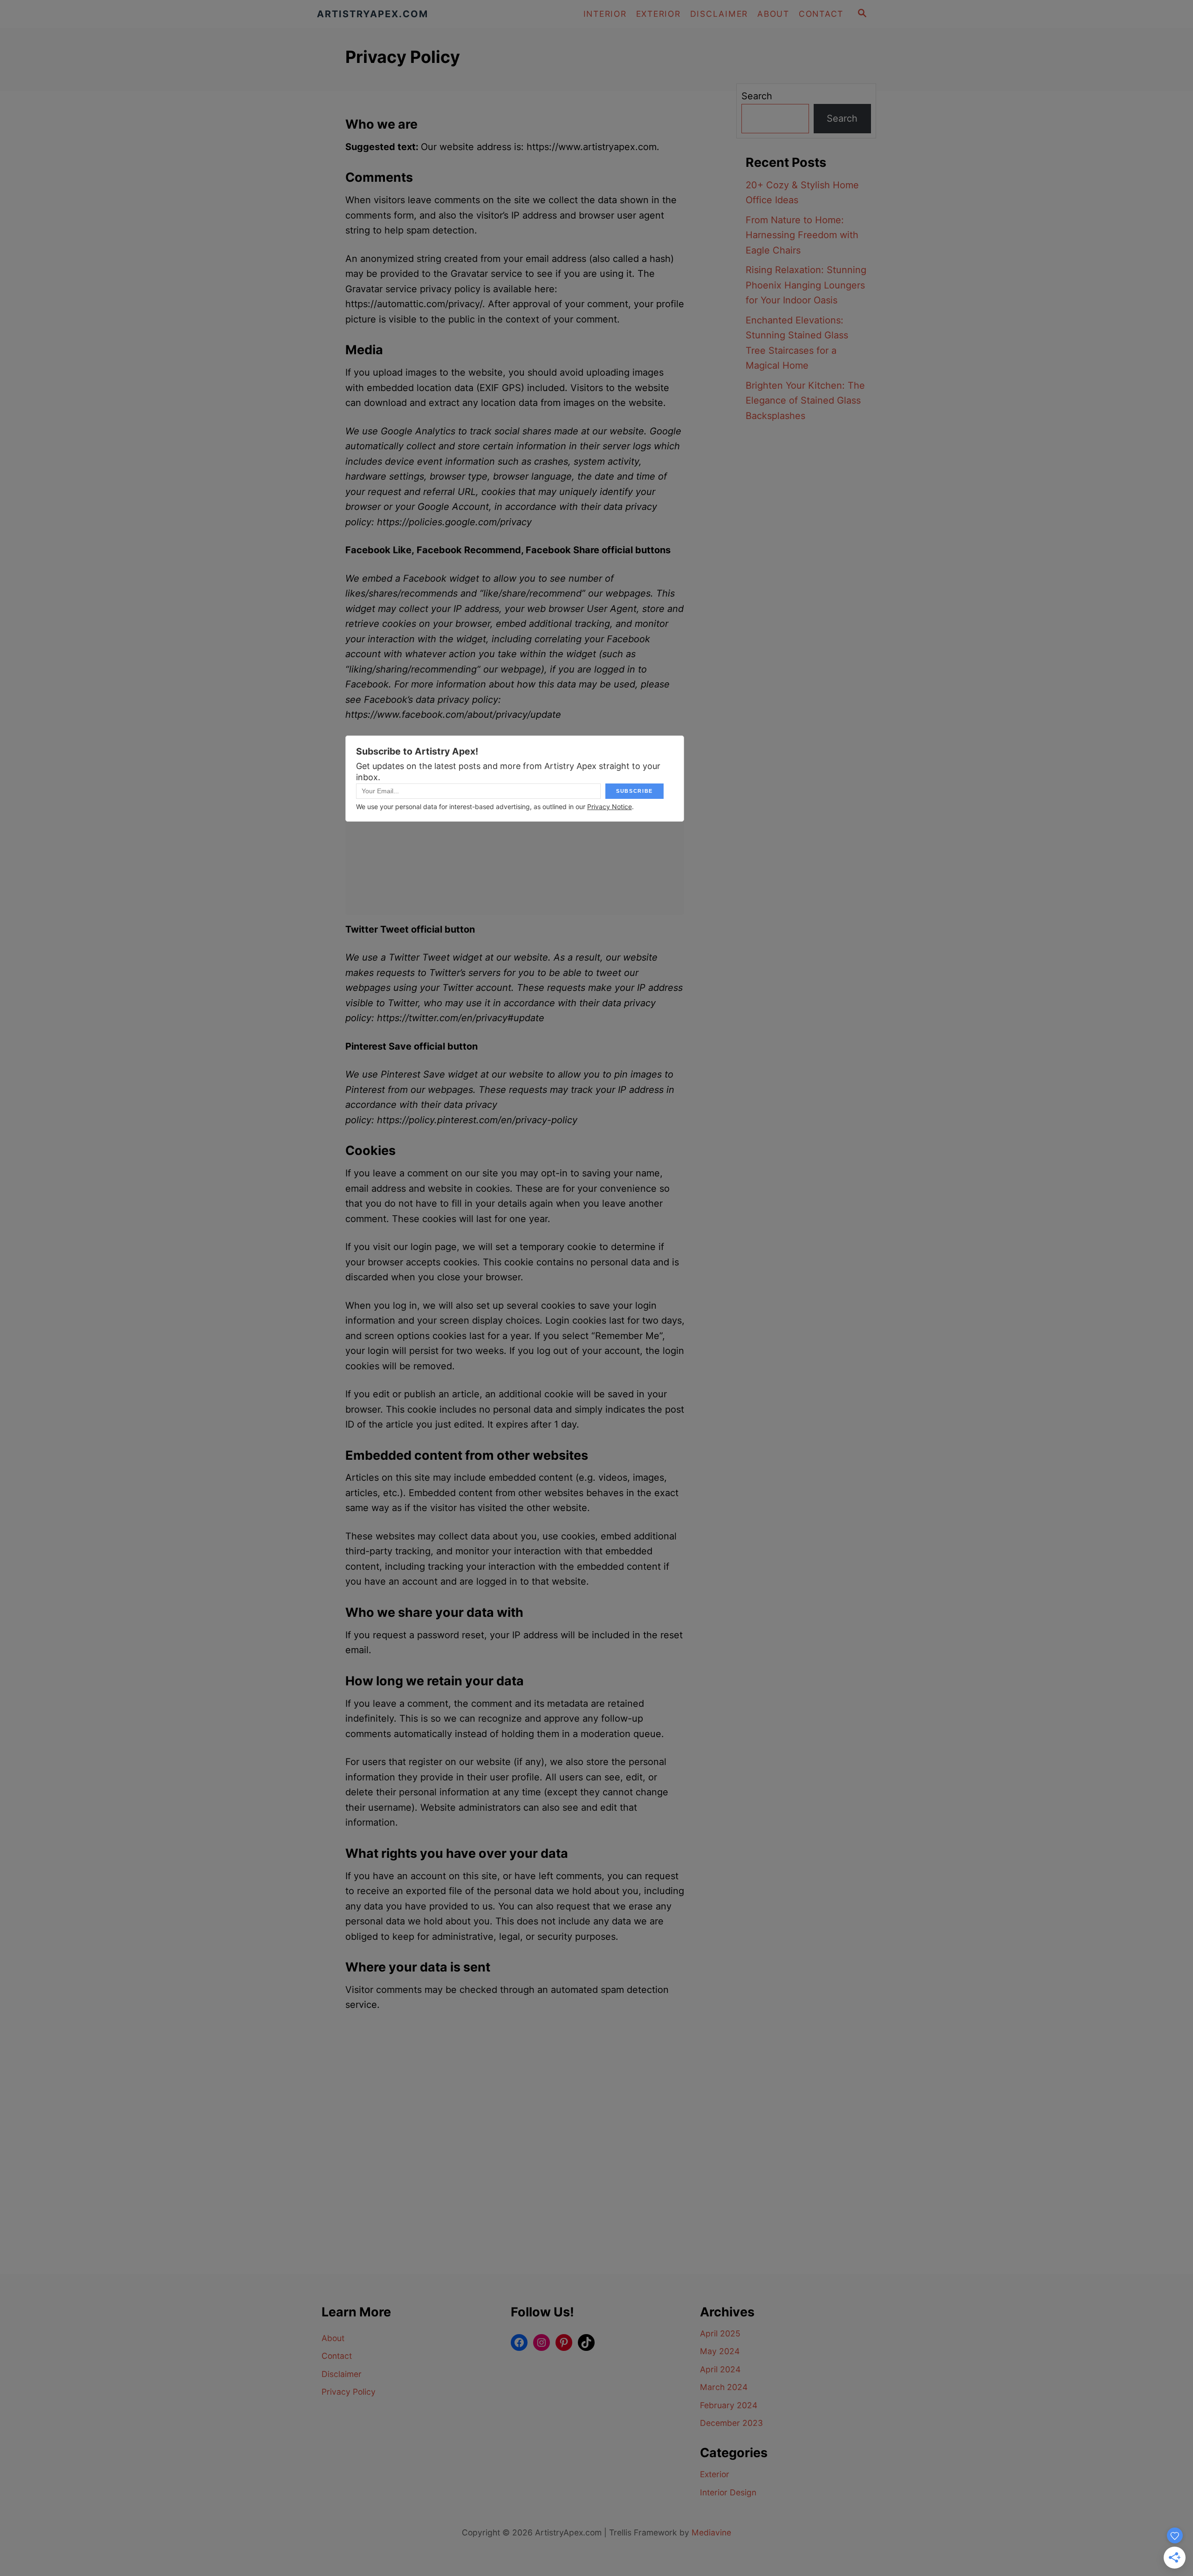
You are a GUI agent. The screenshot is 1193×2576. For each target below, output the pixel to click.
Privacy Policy (349, 2392)
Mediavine (711, 2532)
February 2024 (729, 2405)
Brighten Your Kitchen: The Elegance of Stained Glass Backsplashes (805, 401)
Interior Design (728, 2492)
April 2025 (720, 2333)
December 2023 (731, 2423)
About (333, 2338)
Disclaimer (342, 2374)
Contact (337, 2356)
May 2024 (720, 2351)
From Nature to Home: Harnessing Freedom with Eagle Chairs (802, 235)
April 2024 (720, 2369)
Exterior (715, 2474)
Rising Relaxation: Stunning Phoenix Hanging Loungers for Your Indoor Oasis (806, 285)
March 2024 (724, 2387)
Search (757, 96)
